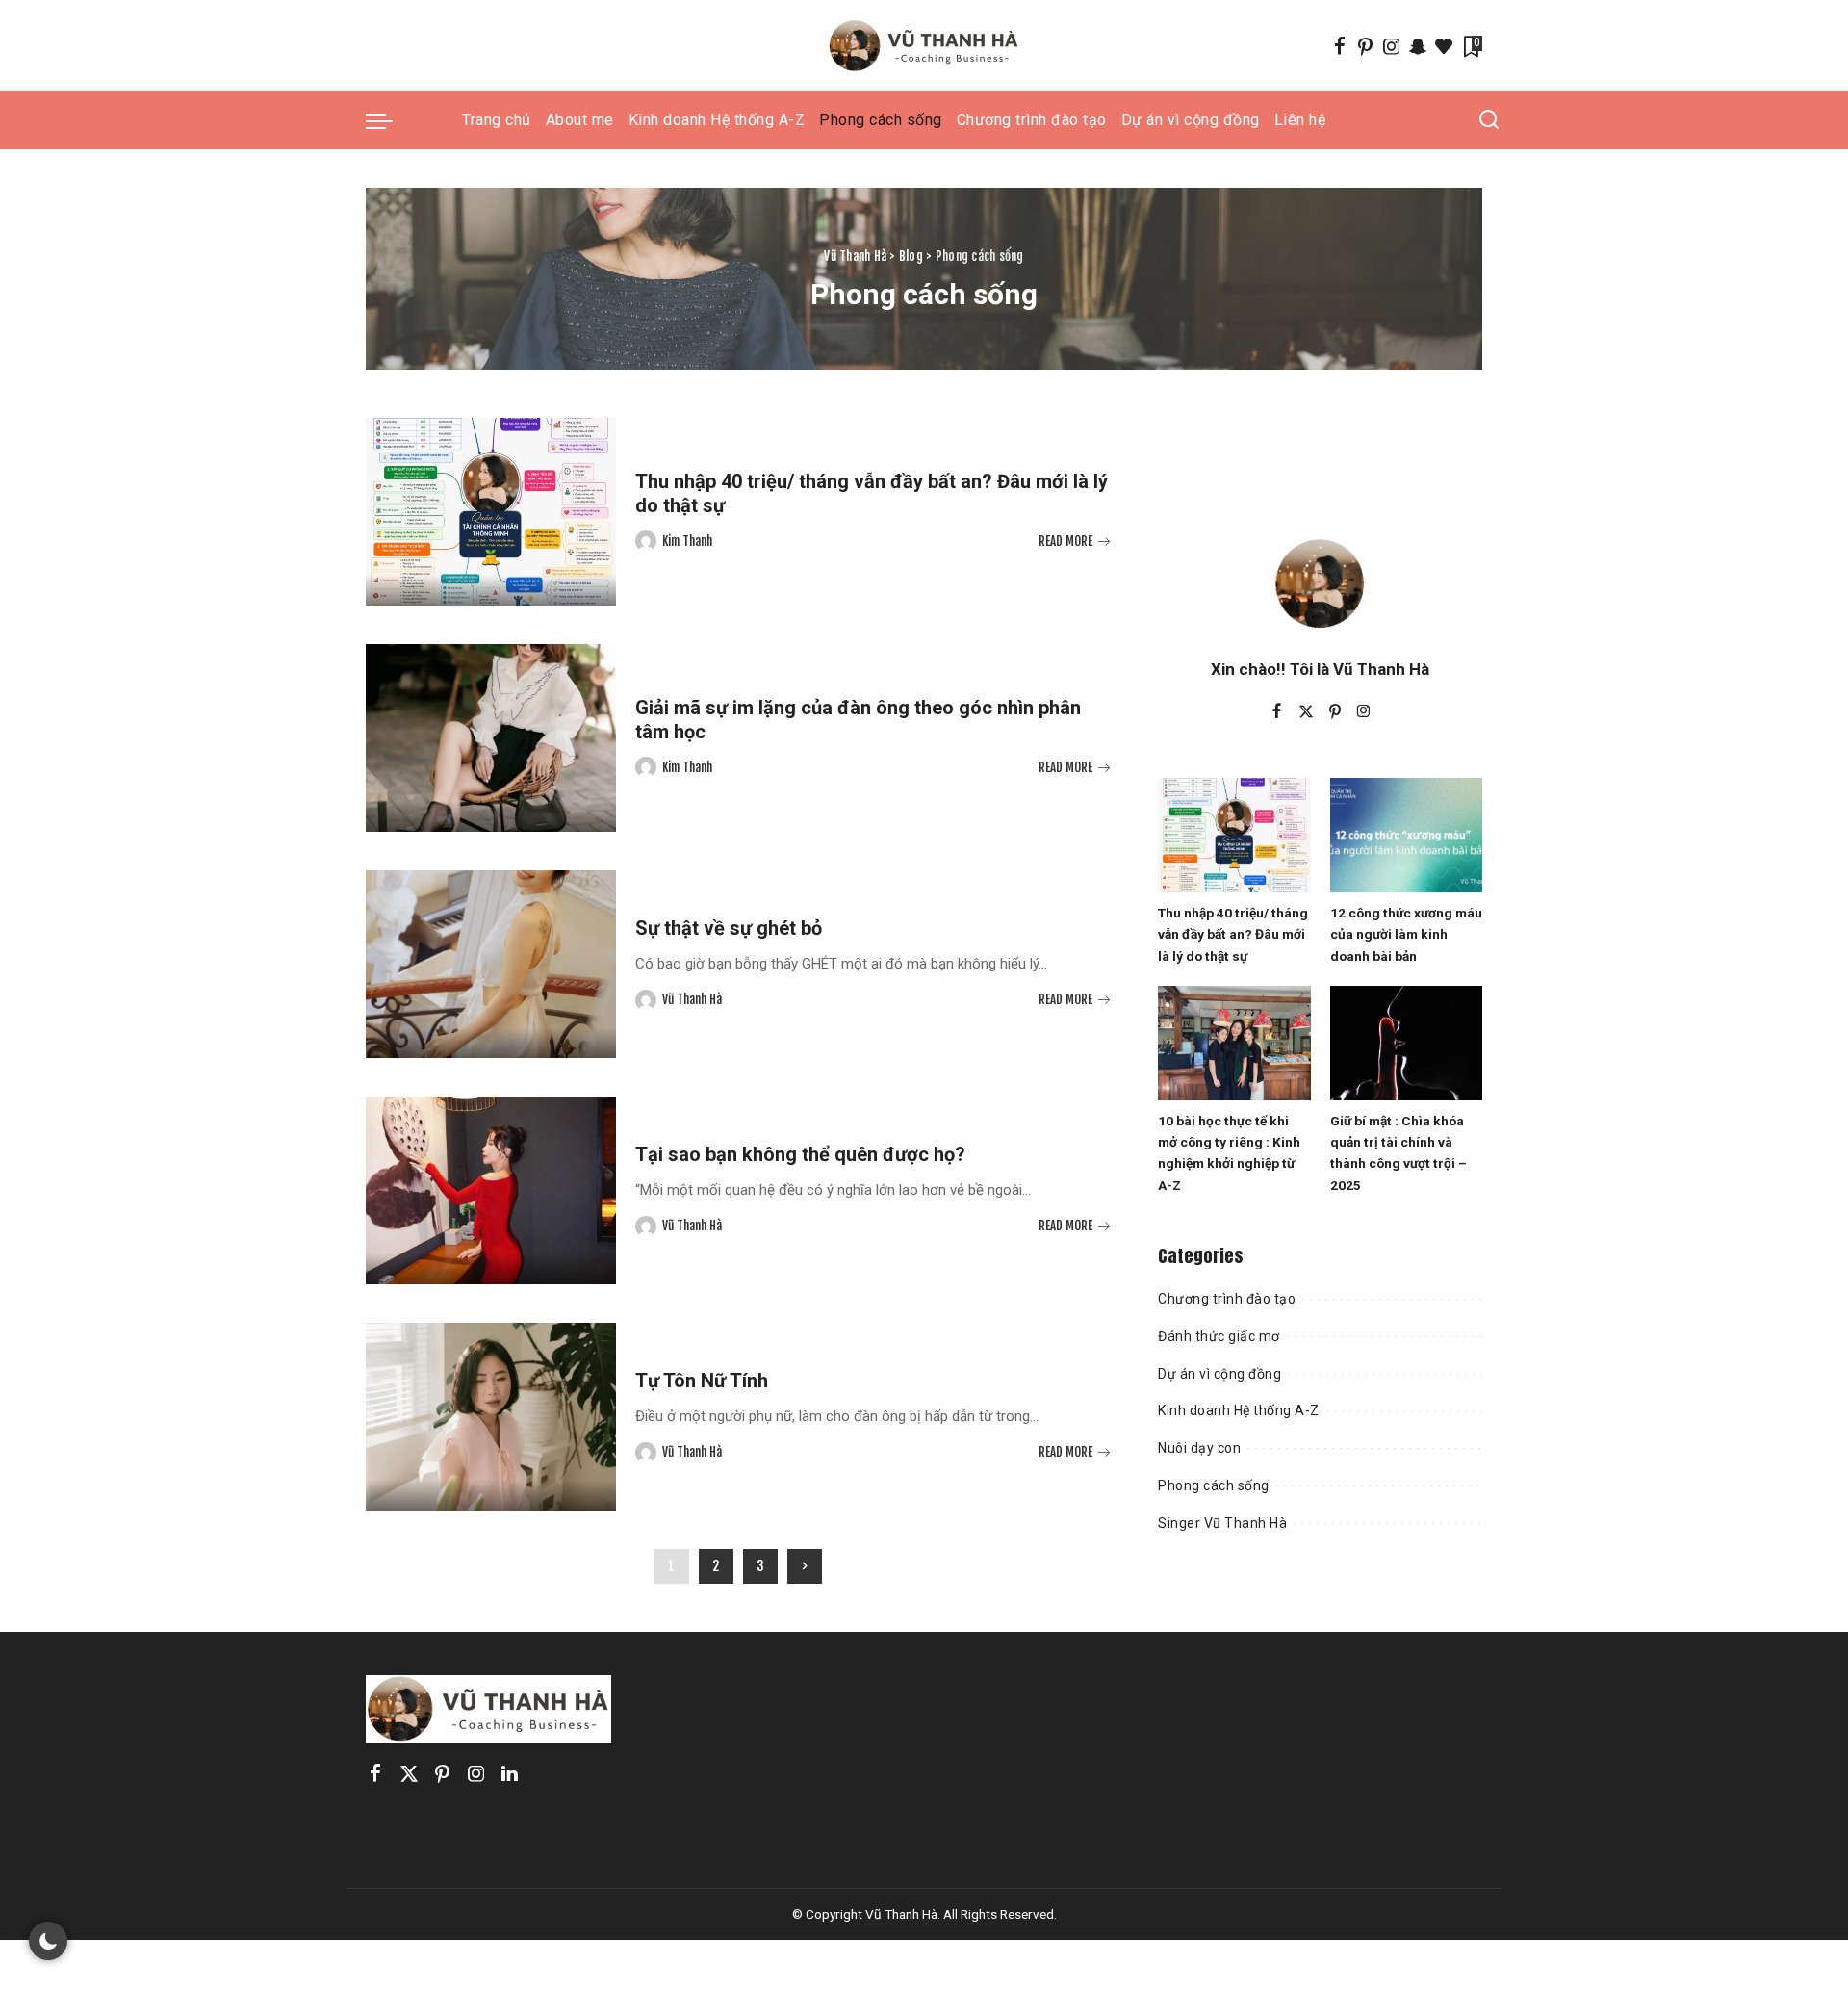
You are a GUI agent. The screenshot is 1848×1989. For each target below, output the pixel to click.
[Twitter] (1306, 712)
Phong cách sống (1214, 1485)
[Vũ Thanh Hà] (924, 46)
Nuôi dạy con (1199, 1448)
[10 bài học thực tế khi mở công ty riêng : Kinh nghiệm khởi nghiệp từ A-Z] (1234, 1043)
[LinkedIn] (510, 1774)
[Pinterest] (1366, 46)
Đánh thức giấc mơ (1219, 1336)
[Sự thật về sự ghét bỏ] (491, 964)
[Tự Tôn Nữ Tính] (491, 1417)
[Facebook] (1340, 46)
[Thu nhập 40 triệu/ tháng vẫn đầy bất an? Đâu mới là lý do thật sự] (491, 512)
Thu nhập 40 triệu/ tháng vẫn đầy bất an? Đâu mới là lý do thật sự (1233, 934)
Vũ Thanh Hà (692, 999)
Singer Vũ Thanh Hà (1222, 1523)
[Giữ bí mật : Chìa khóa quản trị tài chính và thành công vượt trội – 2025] (1406, 1043)
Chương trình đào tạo (1227, 1299)
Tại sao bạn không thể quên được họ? (800, 1154)
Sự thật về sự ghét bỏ (729, 928)
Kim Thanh (687, 541)
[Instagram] (1392, 46)
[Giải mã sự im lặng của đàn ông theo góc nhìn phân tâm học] (491, 738)
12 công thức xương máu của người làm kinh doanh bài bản (1406, 934)
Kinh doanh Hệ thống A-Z (1239, 1410)
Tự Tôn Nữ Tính (702, 1381)
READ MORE (1065, 541)
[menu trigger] (389, 120)
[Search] (1489, 120)
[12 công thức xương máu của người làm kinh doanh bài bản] (1406, 835)
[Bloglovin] (1444, 46)
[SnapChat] (1418, 46)
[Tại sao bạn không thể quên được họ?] (491, 1190)
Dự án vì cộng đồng (1219, 1374)
